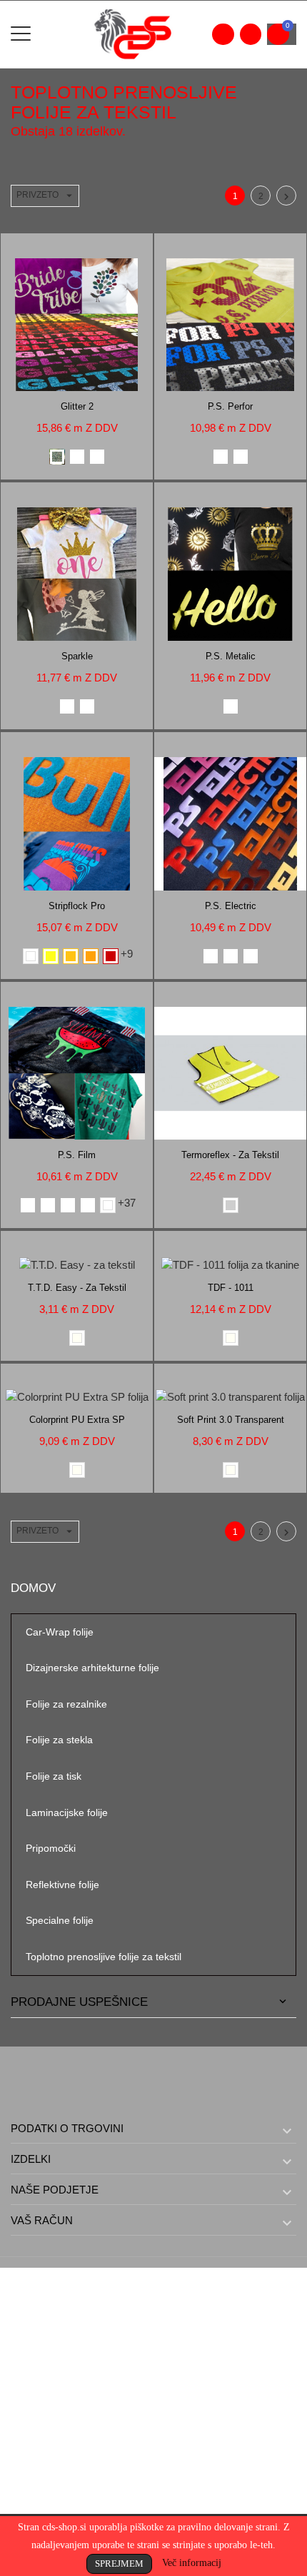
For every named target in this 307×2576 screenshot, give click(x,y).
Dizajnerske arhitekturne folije (92, 1668)
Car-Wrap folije (60, 1632)
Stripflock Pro (77, 906)
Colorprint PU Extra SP (77, 1420)
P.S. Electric (231, 906)
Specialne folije (60, 1920)
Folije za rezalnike (66, 1704)
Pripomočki (51, 1848)
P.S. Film (77, 1155)
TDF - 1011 (231, 1288)
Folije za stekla (59, 1740)
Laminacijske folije (67, 1812)
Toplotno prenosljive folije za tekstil (104, 1957)
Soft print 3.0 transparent (231, 1420)
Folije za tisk (54, 1776)
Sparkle (77, 656)
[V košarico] (62, 247)
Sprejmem (119, 2564)
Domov (33, 1588)
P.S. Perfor (230, 406)
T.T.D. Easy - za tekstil (77, 1288)
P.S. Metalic (231, 656)
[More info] (92, 247)
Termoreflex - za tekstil (230, 1155)
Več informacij (192, 2563)
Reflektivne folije (62, 1885)
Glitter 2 (77, 406)
